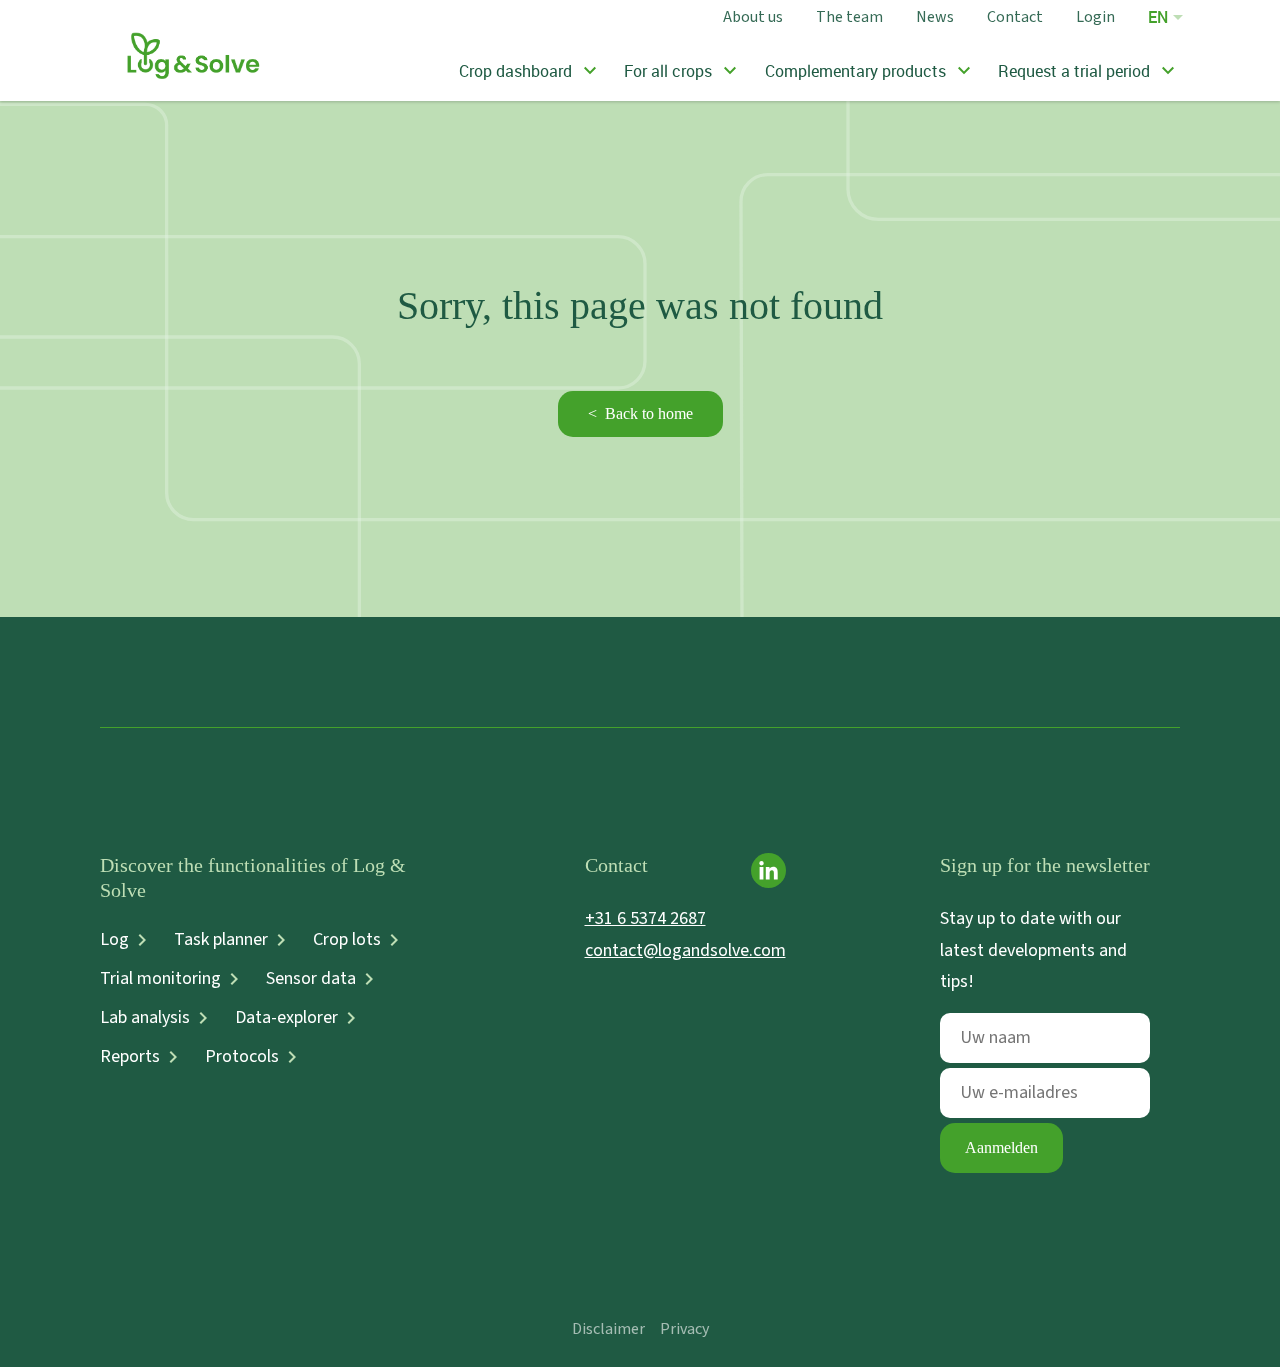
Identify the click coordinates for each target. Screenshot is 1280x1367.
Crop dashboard (515, 71)
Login (1095, 16)
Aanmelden (1001, 1147)
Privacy (684, 1329)
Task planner (221, 940)
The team (849, 16)
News (935, 16)
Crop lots (347, 940)
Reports (130, 1057)
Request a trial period (1074, 71)
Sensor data (311, 979)
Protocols (242, 1057)
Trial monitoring (160, 979)
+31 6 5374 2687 (645, 918)
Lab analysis (145, 1018)
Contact (1015, 16)
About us (753, 16)
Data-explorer (286, 1018)
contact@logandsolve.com (685, 950)
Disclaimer (608, 1329)
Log (114, 940)
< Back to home (640, 413)
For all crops (668, 71)
